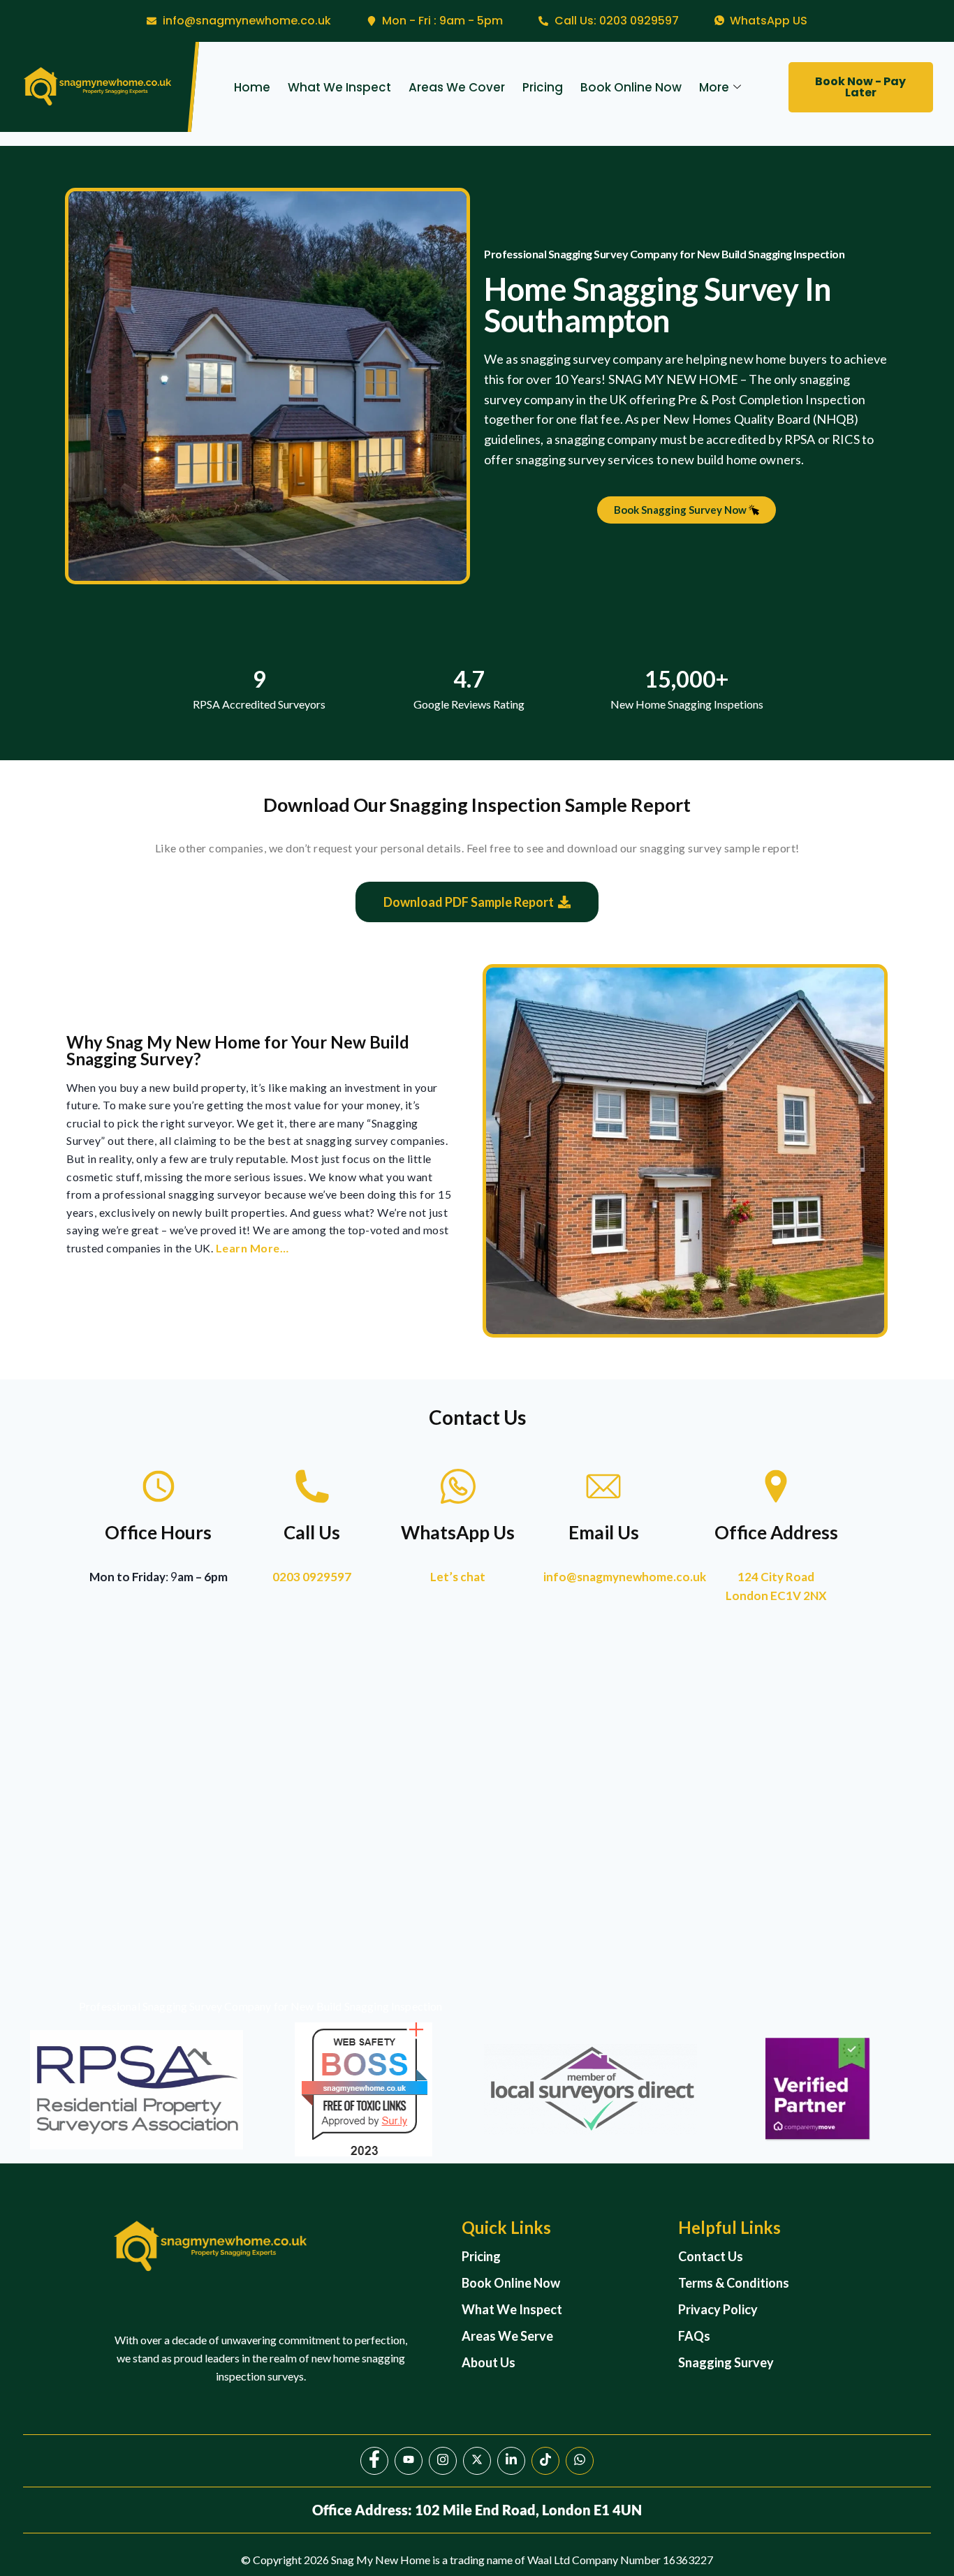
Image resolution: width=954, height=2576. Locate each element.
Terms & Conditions (734, 2283)
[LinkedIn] (511, 2461)
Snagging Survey (726, 2362)
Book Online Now (631, 87)
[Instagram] (443, 2461)
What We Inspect (339, 87)
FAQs (694, 2336)
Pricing (543, 87)
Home (252, 87)
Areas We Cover (457, 87)
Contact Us (711, 2256)
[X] (477, 2461)
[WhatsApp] (580, 2461)
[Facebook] (374, 2461)
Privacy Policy (718, 2309)
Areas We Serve (507, 2336)
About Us (489, 2362)
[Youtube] (409, 2461)
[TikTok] (545, 2461)
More (714, 87)
